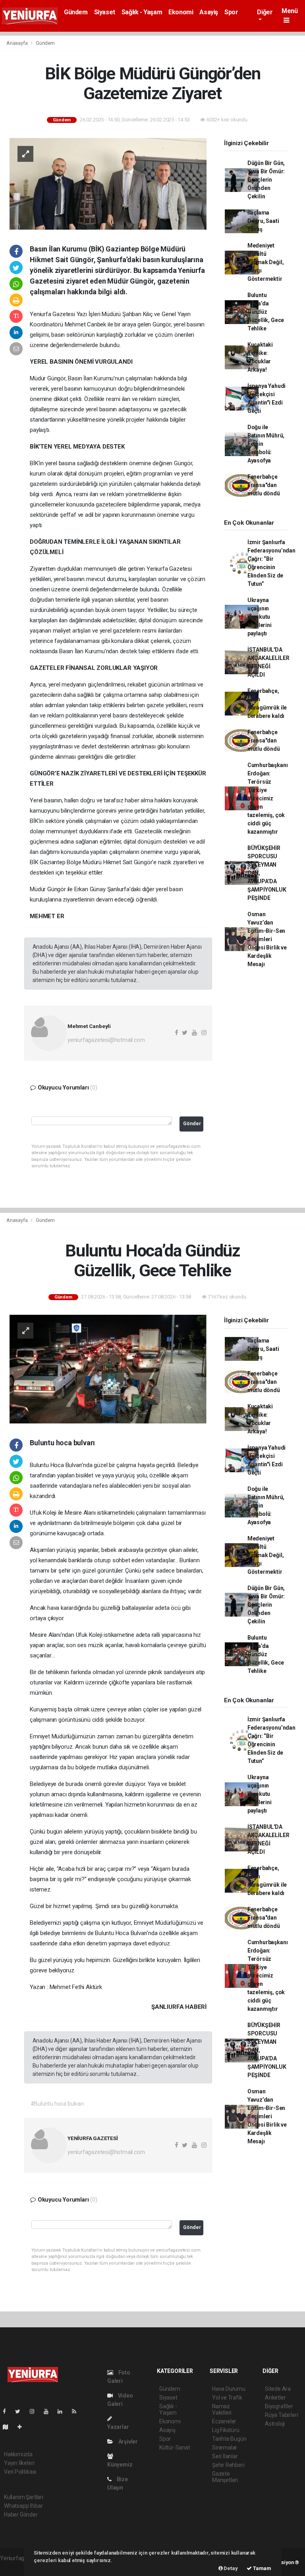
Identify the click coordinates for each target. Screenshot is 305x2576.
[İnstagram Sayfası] (35, 2411)
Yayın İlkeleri (19, 2463)
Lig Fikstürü (226, 2430)
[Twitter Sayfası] (21, 2411)
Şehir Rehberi (228, 2465)
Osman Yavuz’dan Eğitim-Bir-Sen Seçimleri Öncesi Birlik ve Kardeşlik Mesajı (267, 939)
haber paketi (15, 2566)
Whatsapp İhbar (23, 2506)
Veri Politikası (20, 2472)
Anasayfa (17, 43)
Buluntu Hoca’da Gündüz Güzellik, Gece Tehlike (266, 312)
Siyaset (105, 12)
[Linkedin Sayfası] (63, 2411)
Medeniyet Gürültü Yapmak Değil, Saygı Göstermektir (266, 262)
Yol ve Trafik (227, 2398)
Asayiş (209, 12)
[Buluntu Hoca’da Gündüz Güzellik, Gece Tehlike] (108, 1369)
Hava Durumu (229, 2389)
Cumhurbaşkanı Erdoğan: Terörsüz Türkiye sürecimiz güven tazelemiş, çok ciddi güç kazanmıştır (268, 798)
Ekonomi (181, 12)
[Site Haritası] (9, 2427)
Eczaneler (224, 2421)
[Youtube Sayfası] (49, 2411)
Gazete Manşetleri (225, 2477)
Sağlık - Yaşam (142, 12)
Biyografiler (279, 2406)
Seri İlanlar (225, 2456)
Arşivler (127, 2442)
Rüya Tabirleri (281, 2415)
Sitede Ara (278, 2389)
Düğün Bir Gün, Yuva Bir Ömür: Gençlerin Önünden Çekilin (266, 180)
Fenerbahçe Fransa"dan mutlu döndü (264, 485)
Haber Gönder (21, 2515)
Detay (230, 2568)
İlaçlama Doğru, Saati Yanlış (263, 221)
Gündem (76, 12)
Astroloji (275, 2424)
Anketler (275, 2398)
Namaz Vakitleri (222, 2409)
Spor (231, 12)
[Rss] (77, 2411)
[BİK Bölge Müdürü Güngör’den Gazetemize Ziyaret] (108, 183)
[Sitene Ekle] (23, 2427)
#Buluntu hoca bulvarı (57, 2104)
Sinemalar (225, 2447)
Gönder (192, 1123)
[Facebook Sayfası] (8, 2411)
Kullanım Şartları (24, 2497)
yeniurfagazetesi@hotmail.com (106, 1040)
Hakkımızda (18, 2454)
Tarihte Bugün (229, 2439)
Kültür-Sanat (175, 2447)
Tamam (262, 2568)
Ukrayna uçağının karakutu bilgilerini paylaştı (260, 617)
